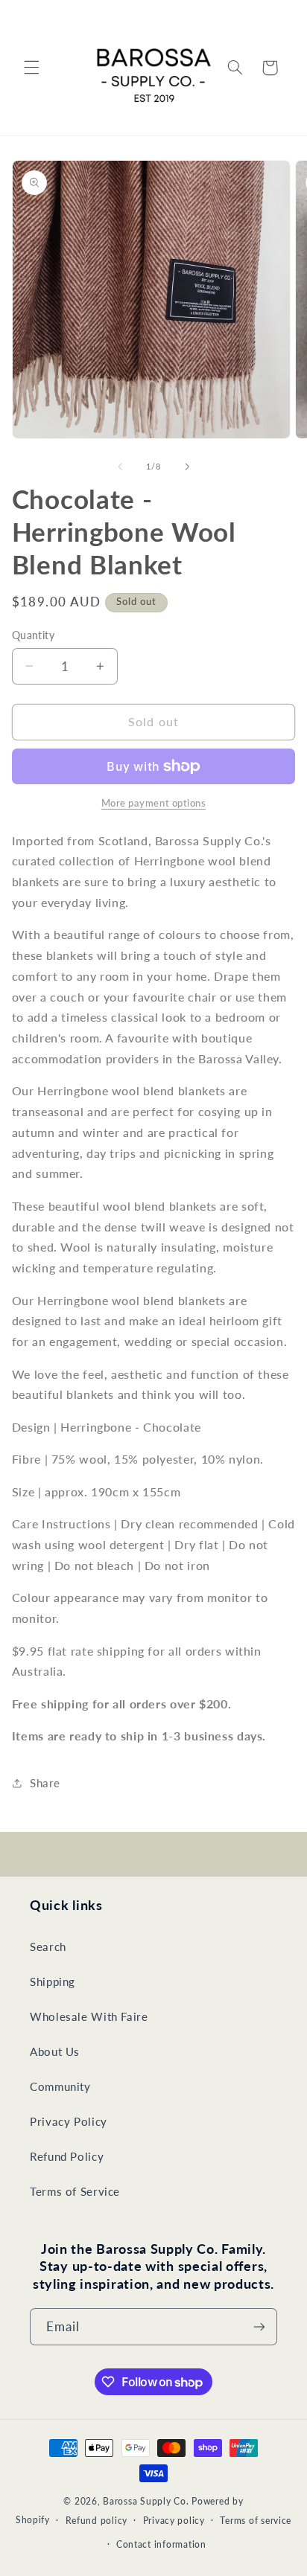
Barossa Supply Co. (146, 2501)
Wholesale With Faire (89, 2016)
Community (60, 2086)
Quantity (33, 635)
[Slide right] (187, 467)
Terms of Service (75, 2191)
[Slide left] (120, 467)
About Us (55, 2051)
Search (48, 1947)
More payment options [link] (154, 803)
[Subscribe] (259, 2326)
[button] (31, 68)
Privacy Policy (69, 2121)
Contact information (161, 2544)
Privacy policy (174, 2521)
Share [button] (45, 1783)
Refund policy (97, 2521)
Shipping (53, 1981)
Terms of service (256, 2521)
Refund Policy (67, 2156)
